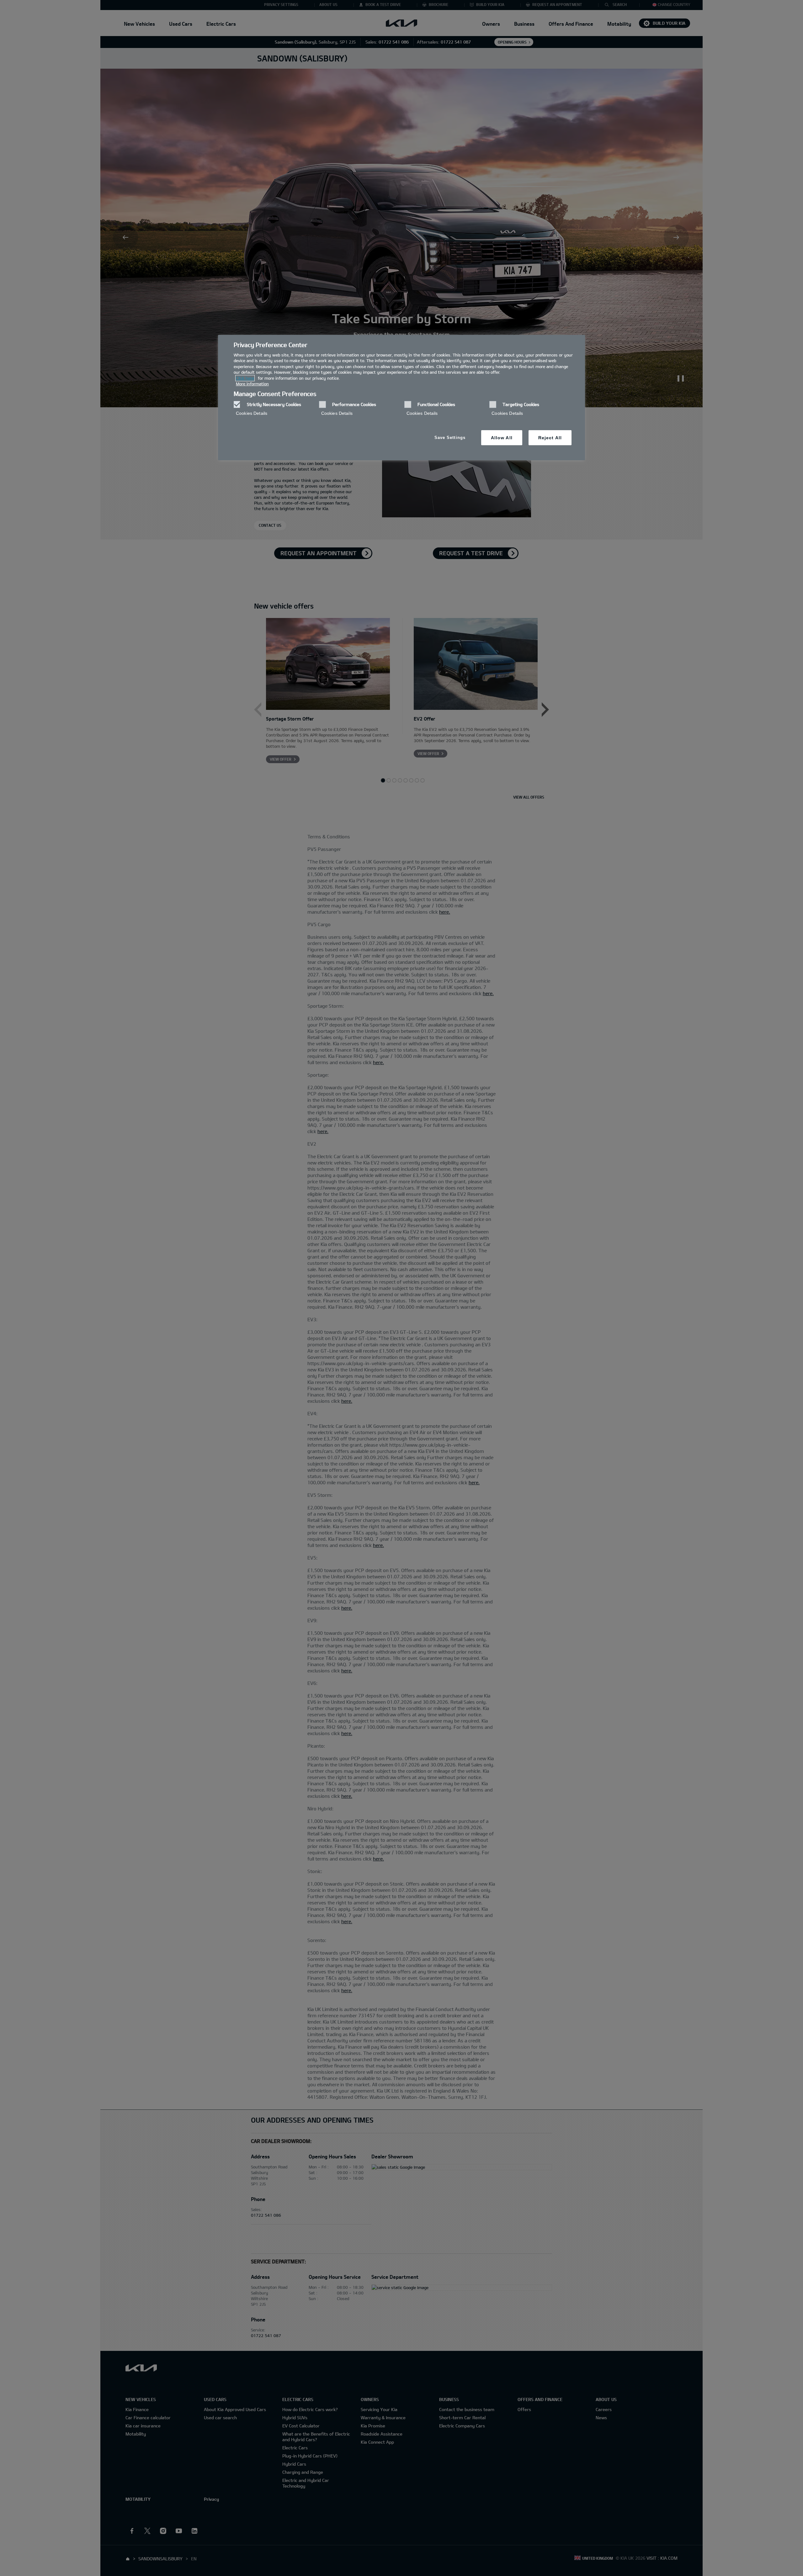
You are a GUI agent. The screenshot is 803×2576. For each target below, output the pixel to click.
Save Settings (450, 438)
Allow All (502, 438)
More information (252, 384)
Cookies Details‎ (252, 413)
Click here (245, 378)
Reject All (550, 438)
